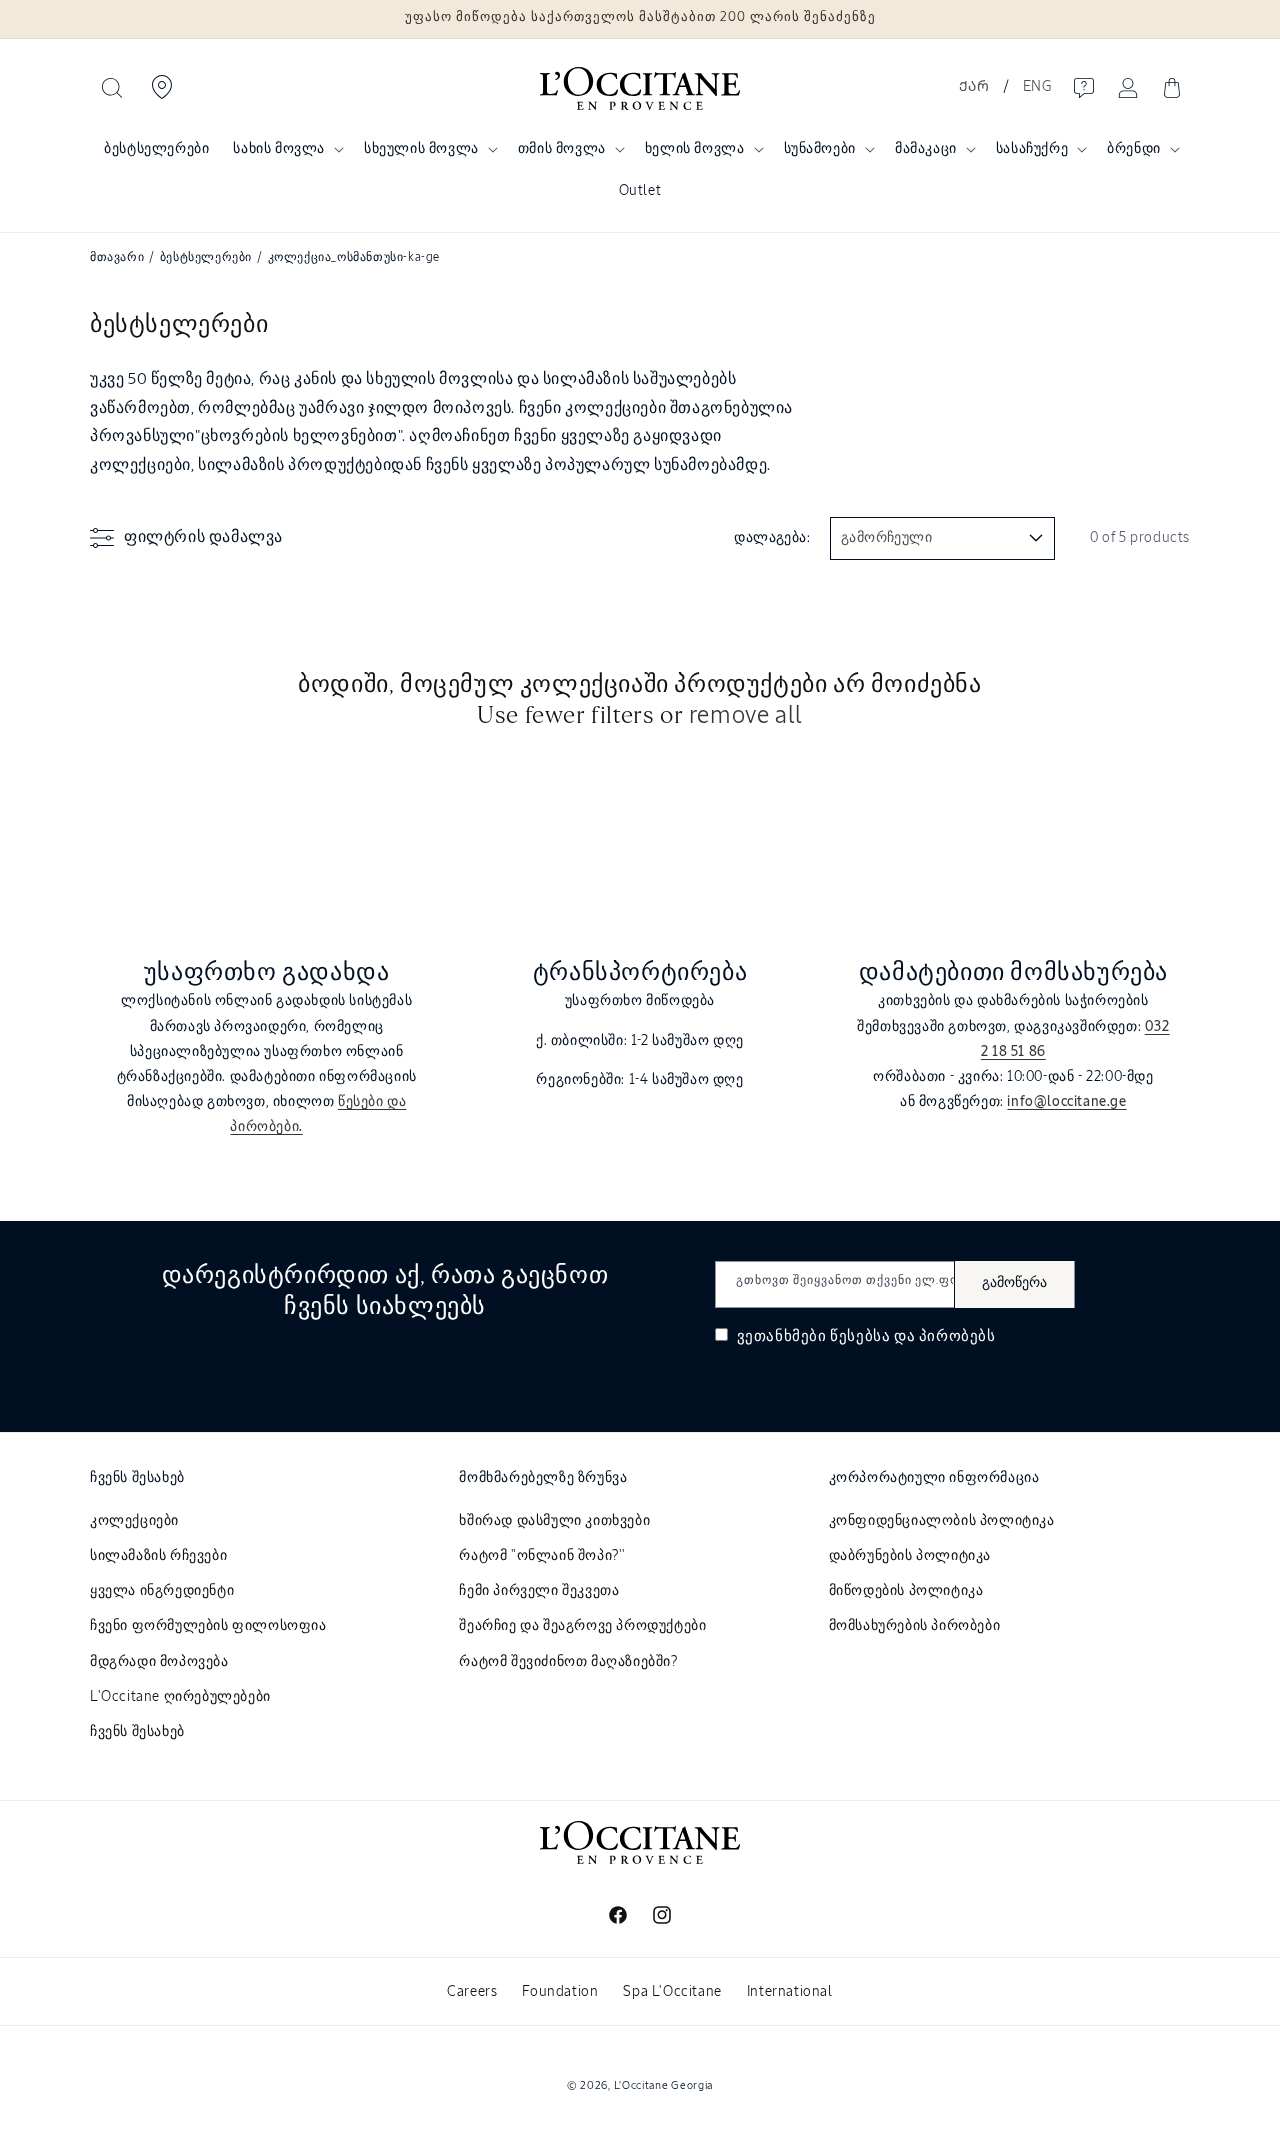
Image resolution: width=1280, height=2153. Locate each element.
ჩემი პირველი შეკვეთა (539, 1591)
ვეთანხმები (864, 1336)
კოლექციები (134, 1521)
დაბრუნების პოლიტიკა (910, 1556)
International (790, 1992)
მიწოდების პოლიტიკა (906, 1591)
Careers (472, 1992)
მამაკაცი (926, 149)
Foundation (560, 1992)
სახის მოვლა (279, 149)
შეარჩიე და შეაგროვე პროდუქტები (582, 1626)
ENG (1037, 87)
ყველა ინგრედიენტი (162, 1591)
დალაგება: (772, 538)
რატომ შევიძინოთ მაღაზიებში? (568, 1662)
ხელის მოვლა (695, 149)
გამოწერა (1014, 1283)
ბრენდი (1134, 149)
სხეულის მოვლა (421, 149)
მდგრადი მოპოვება (159, 1662)
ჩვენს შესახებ (137, 1732)
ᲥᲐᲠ (974, 87)
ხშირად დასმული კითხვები (554, 1521)
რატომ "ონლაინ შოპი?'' (542, 1556)
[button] (112, 88)
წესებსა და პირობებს (912, 1336)
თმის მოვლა (562, 149)
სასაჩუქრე (1032, 149)
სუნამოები (820, 149)
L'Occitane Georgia (664, 2085)
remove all (746, 716)
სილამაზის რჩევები (158, 1556)
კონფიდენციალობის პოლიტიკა (942, 1521)
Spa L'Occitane (672, 1992)
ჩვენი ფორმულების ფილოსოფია (208, 1626)
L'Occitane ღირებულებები (180, 1697)
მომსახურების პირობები (915, 1626)
